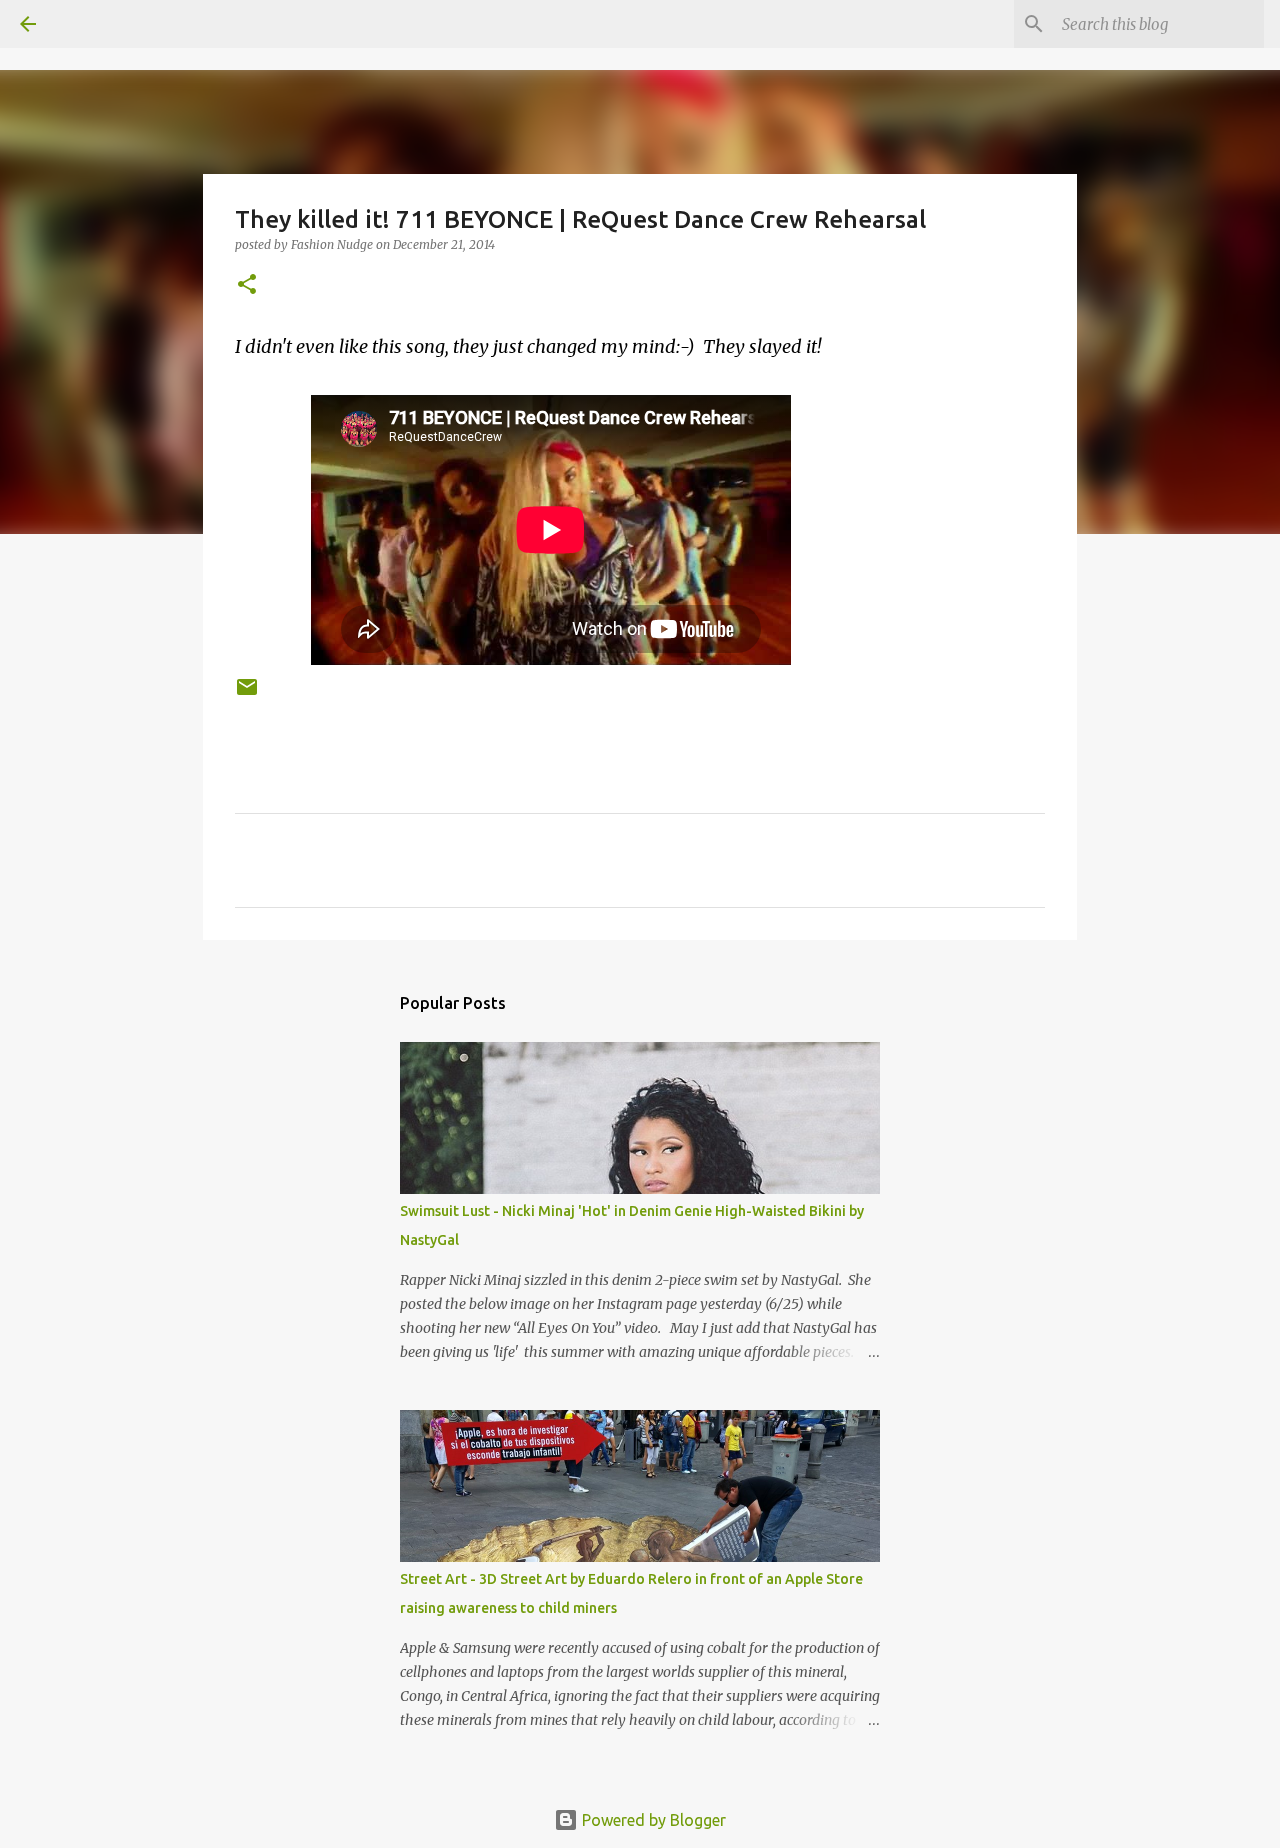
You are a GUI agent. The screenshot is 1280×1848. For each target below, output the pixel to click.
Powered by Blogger (652, 1820)
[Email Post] (247, 694)
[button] (247, 285)
